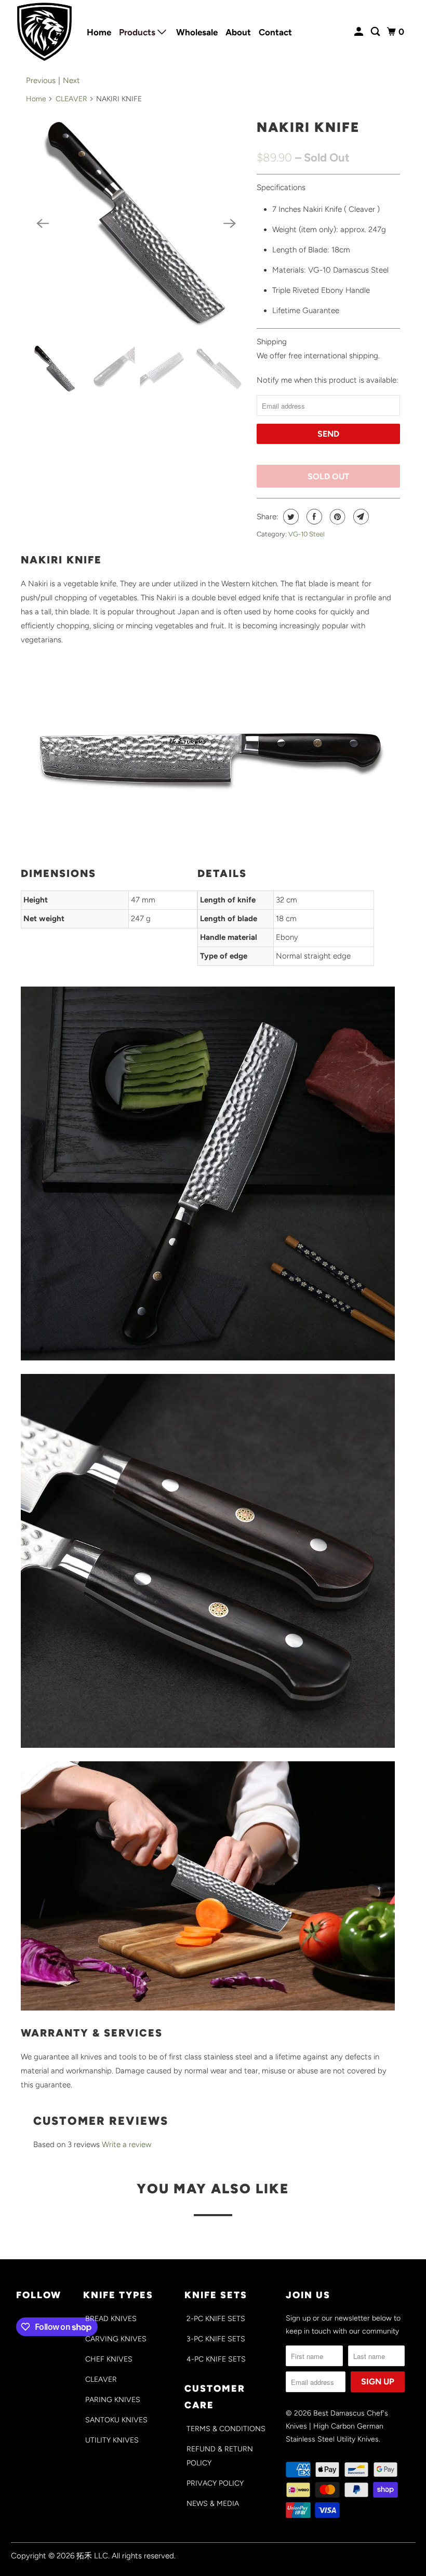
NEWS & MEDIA (213, 2504)
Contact (275, 32)
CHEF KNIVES (109, 2359)
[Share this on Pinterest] (336, 517)
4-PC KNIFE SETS (216, 2359)
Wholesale (197, 32)
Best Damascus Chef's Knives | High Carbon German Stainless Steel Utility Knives (337, 2426)
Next (71, 80)
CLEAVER (71, 99)
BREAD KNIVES (111, 2319)
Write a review (127, 2145)
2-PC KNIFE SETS (216, 2319)
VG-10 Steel (307, 534)
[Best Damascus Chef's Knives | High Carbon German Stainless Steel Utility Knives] (45, 32)
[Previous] (43, 223)
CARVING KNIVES (116, 2339)
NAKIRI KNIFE (308, 127)
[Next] (230, 223)
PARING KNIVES (113, 2400)
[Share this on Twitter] (290, 517)
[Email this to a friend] (360, 517)
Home (99, 32)
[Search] (376, 32)
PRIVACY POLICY (215, 2483)
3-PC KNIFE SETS (216, 2339)
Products (138, 32)
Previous (41, 80)
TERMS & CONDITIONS (226, 2429)
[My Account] (360, 32)
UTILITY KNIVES (112, 2440)
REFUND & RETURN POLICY (220, 2456)
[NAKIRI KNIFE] (136, 223)
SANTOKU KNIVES (116, 2420)
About (238, 32)
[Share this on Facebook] (313, 517)
